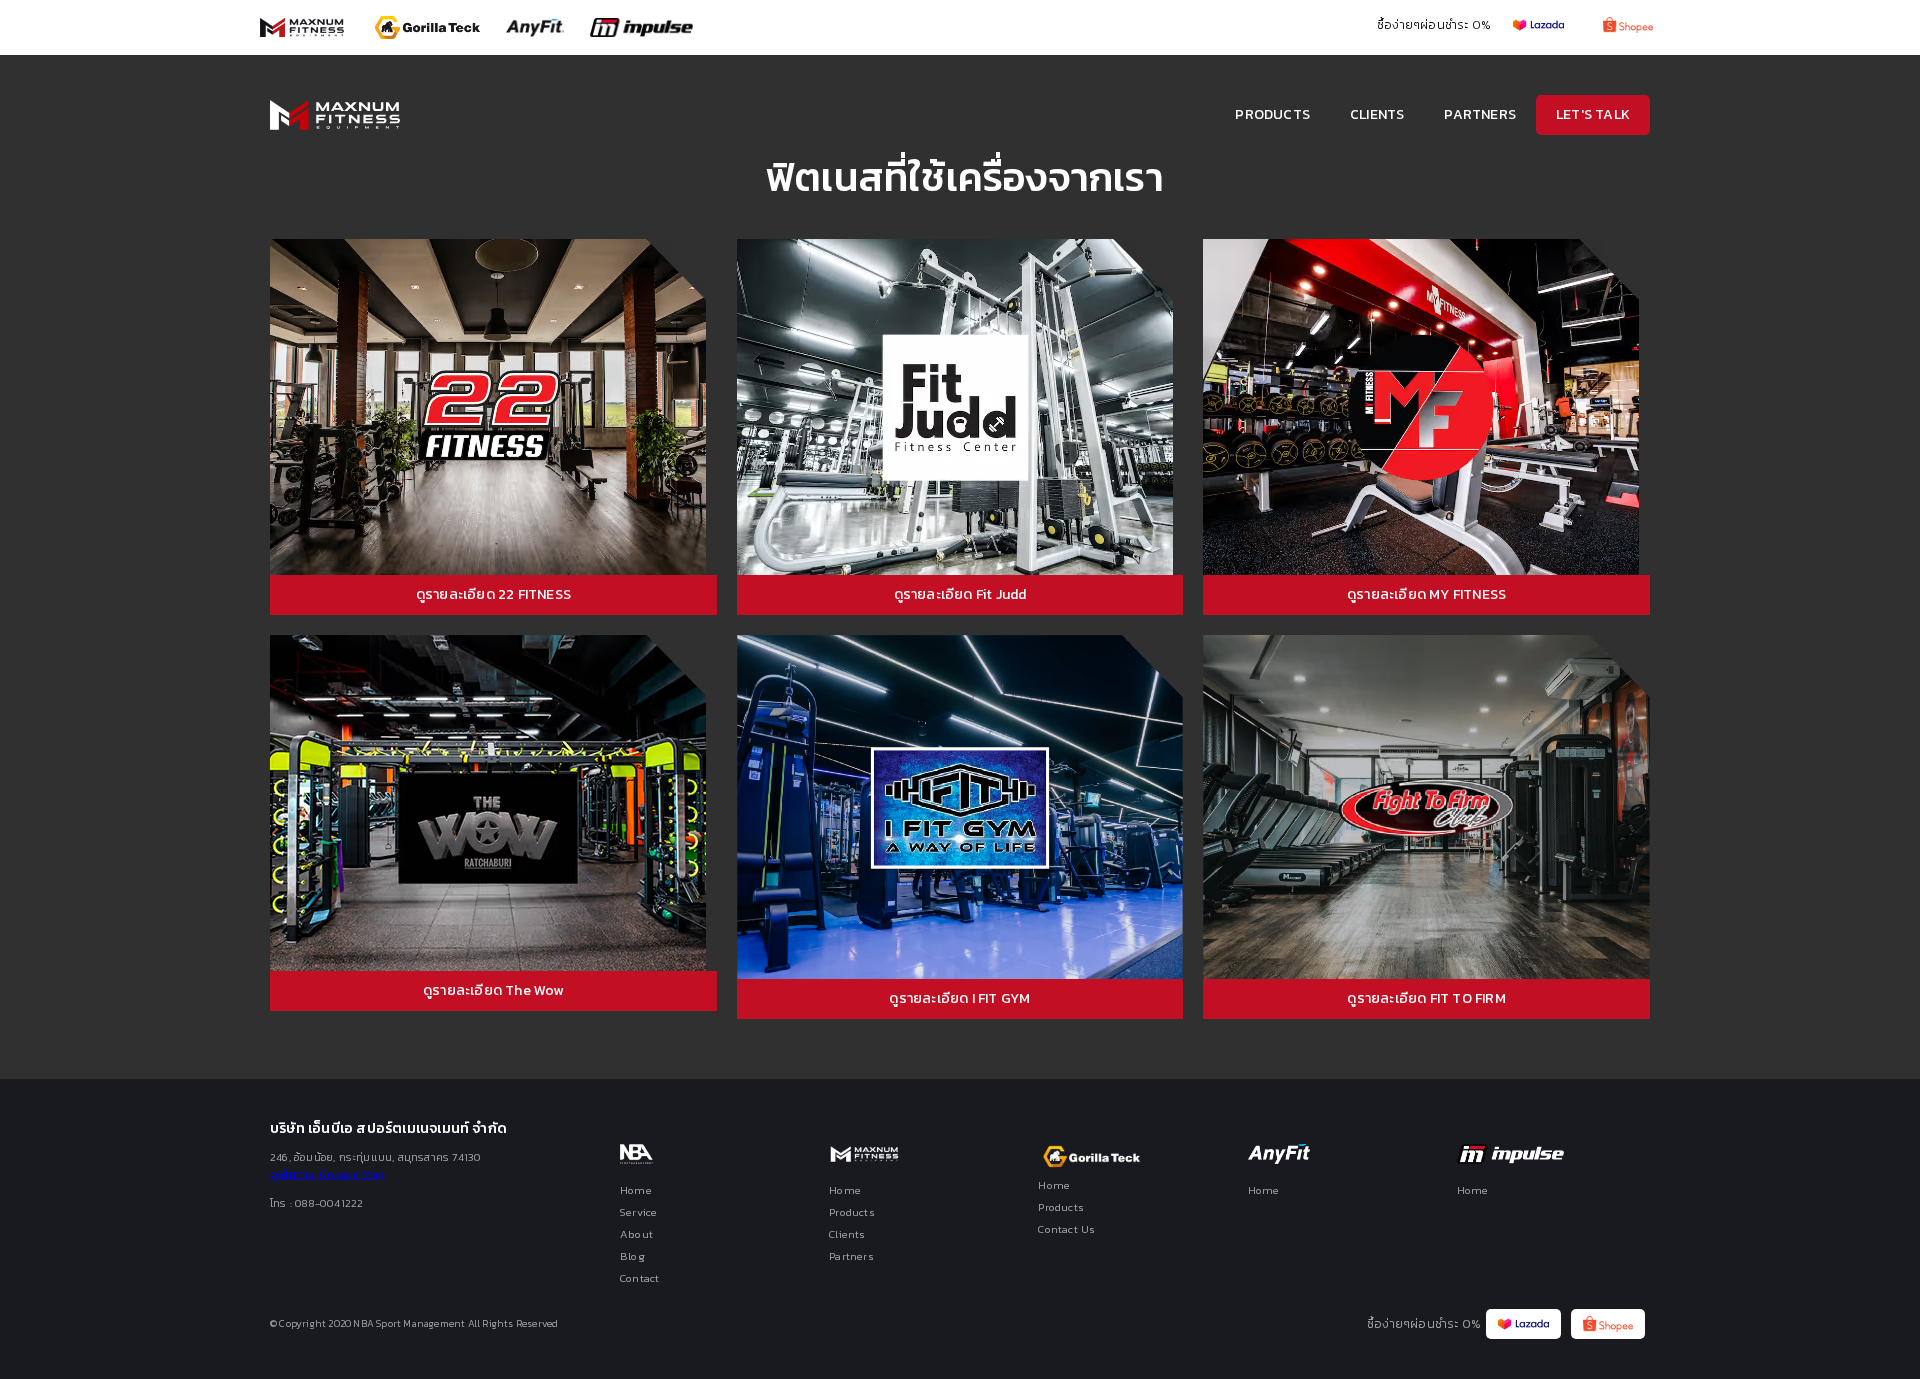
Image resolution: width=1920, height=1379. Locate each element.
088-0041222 (329, 1203)
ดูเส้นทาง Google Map (328, 1174)
